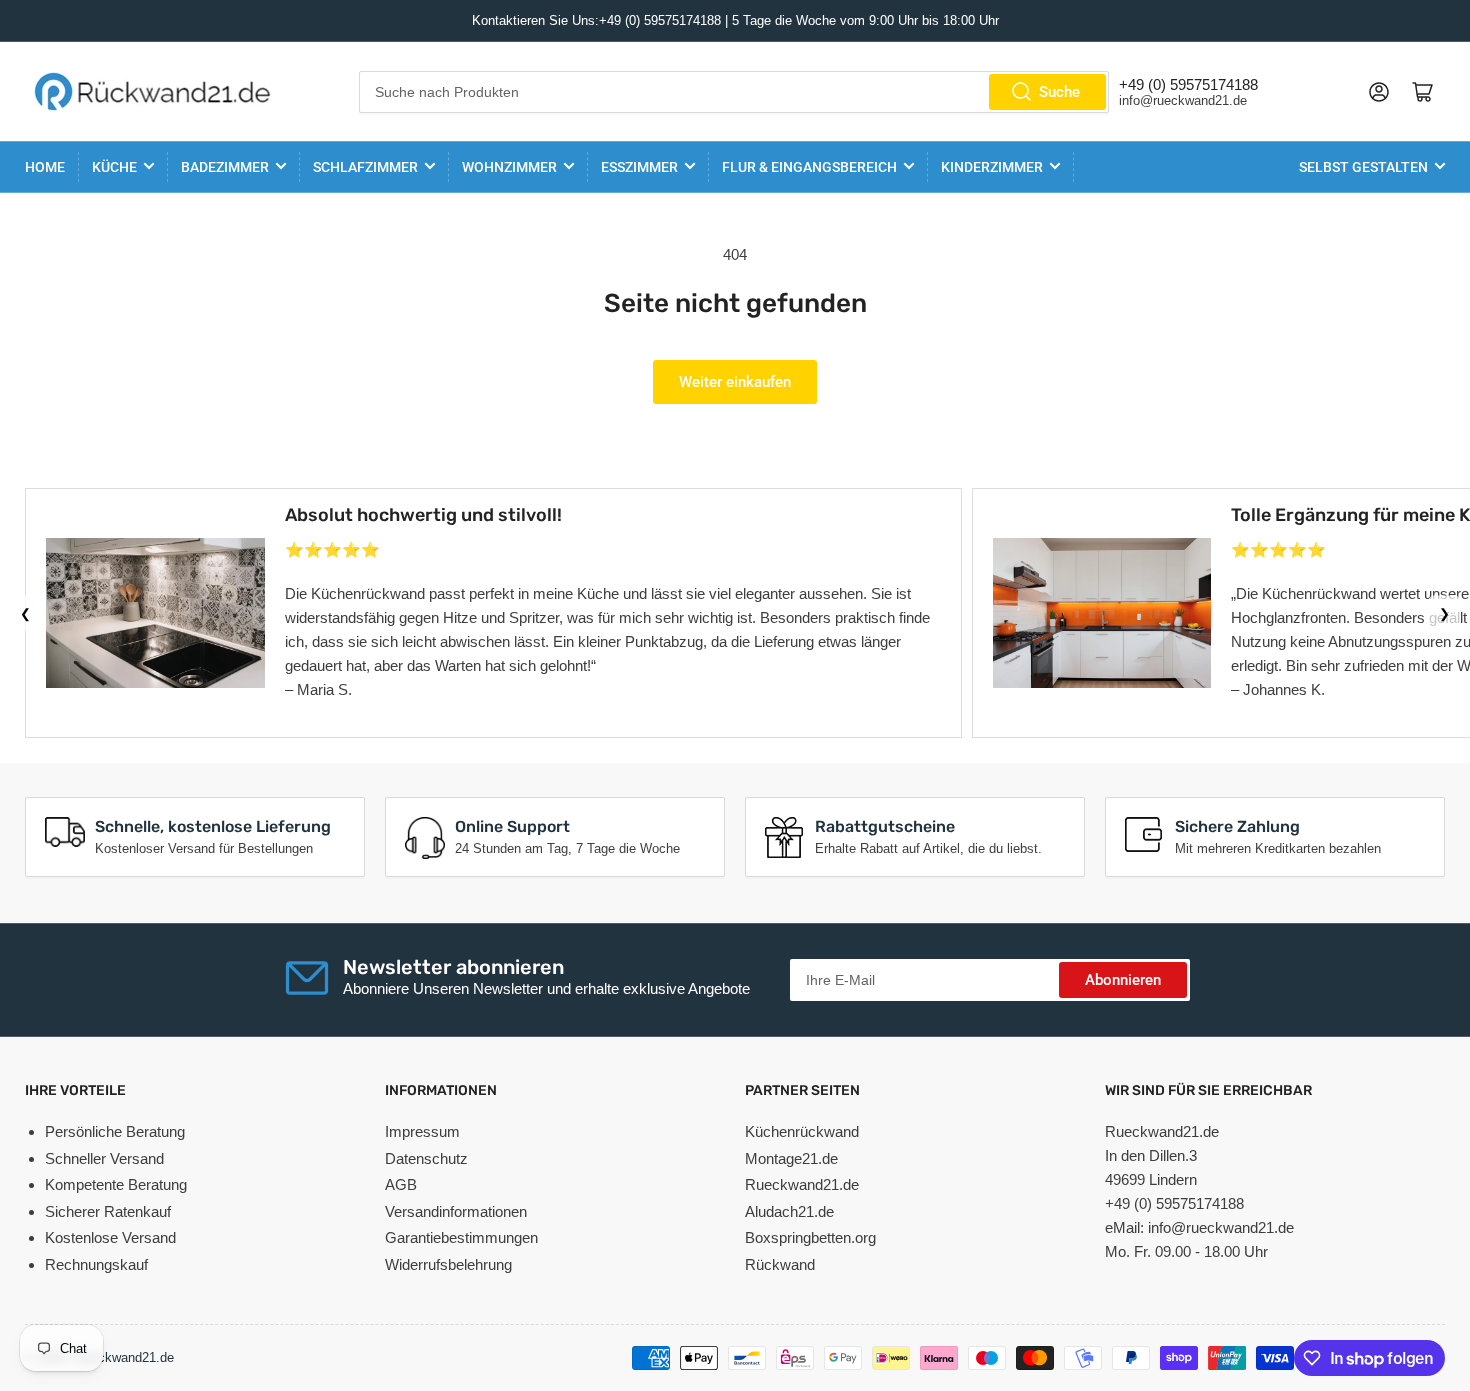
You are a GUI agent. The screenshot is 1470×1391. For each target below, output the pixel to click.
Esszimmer (639, 167)
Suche (1059, 92)
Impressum (422, 1131)
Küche (114, 167)
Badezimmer (225, 167)
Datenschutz (426, 1158)
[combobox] (734, 92)
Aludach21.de (789, 1211)
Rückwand (780, 1264)
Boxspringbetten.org (810, 1237)
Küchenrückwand (802, 1131)
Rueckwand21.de (802, 1184)
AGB (401, 1184)
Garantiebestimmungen (461, 1237)
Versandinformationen (456, 1211)
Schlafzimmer (365, 167)
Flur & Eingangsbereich (809, 167)
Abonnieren (1123, 980)
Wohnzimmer (509, 167)
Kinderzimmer (992, 167)
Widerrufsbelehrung (448, 1264)
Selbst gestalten (1363, 167)
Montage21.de (791, 1158)
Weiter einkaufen (735, 382)
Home (45, 167)
